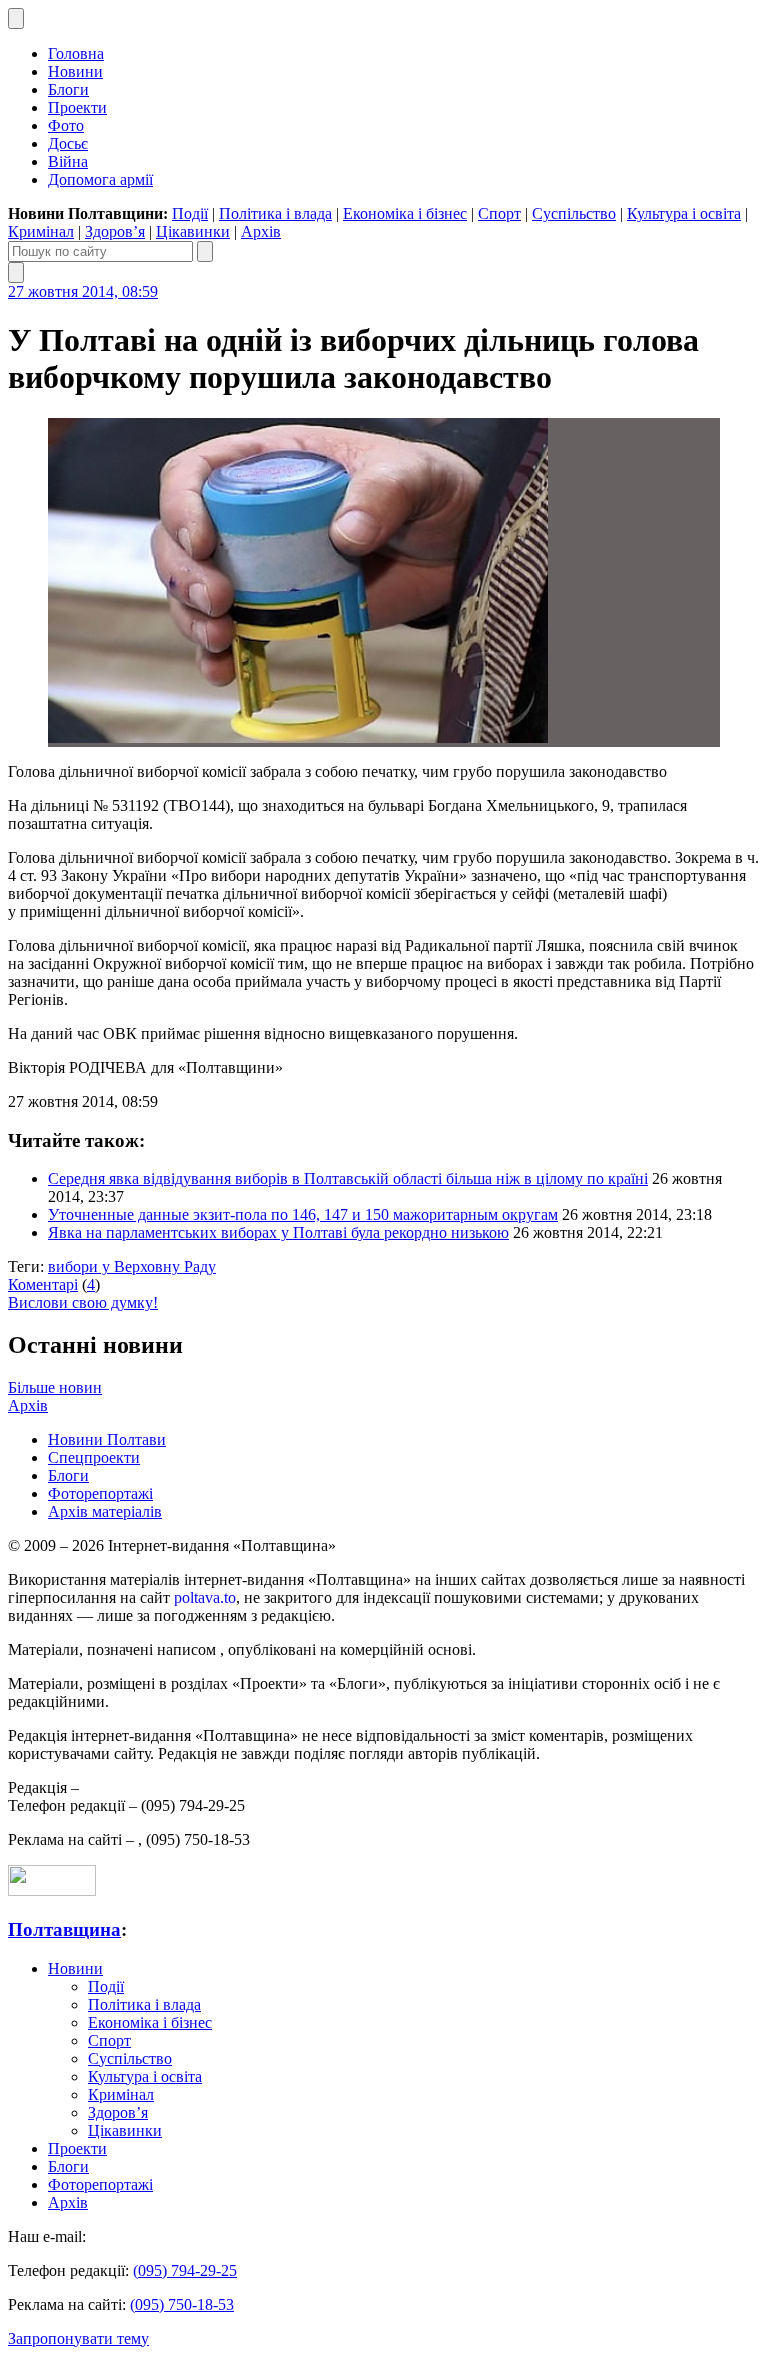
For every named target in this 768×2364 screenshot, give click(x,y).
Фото (66, 125)
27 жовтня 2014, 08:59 (83, 291)
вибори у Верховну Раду (132, 1266)
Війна (68, 161)
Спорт (499, 213)
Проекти (77, 107)
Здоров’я (115, 231)
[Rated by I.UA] (52, 1890)
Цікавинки (193, 231)
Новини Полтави (107, 1439)
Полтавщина (64, 1929)
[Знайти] (205, 251)
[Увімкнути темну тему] (16, 18)
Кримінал (41, 231)
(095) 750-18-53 (182, 2304)
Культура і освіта (684, 213)
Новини (75, 71)
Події (190, 213)
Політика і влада (275, 213)
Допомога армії (100, 179)
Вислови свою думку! (83, 1302)
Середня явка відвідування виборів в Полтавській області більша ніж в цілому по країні (348, 1178)
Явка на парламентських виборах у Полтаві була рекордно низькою (278, 1232)
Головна (76, 53)
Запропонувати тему (78, 2338)
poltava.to (205, 1597)
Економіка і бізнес (405, 213)
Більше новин (55, 1387)
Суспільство (574, 213)
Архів (261, 231)
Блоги (68, 89)
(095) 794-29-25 (185, 2270)
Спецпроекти (94, 1457)
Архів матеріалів (105, 1511)
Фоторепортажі (100, 1493)
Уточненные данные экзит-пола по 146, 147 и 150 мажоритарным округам (303, 1214)
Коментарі (43, 1284)
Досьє (68, 143)
